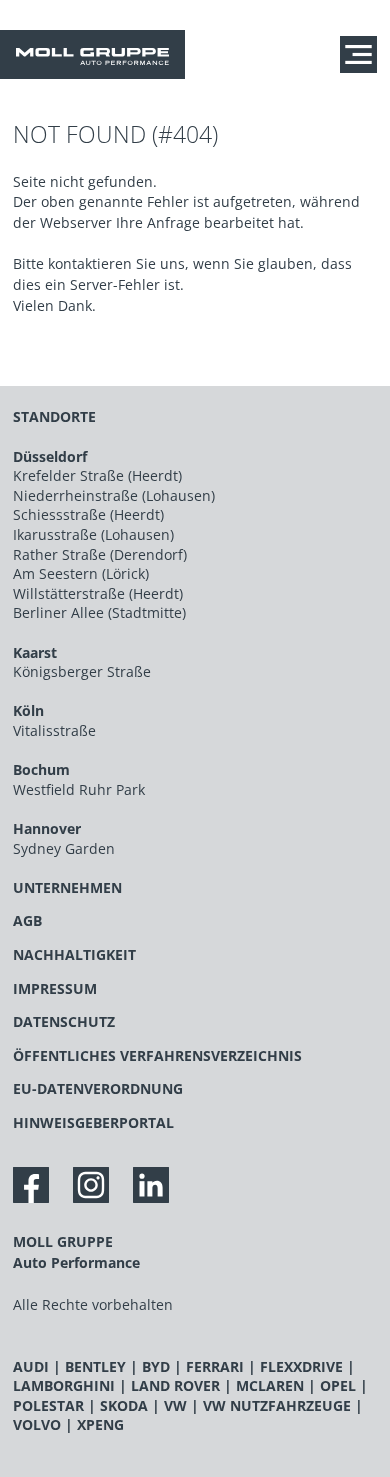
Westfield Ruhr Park (79, 789)
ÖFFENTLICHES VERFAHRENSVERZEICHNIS (157, 1055)
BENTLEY (95, 1366)
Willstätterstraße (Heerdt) (98, 593)
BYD (156, 1366)
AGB (27, 920)
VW (175, 1405)
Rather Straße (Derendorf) (100, 554)
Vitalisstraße (54, 730)
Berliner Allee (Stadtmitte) (99, 612)
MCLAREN (270, 1385)
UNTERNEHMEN (67, 887)
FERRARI (215, 1366)
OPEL (338, 1385)
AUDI (31, 1366)
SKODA (124, 1405)
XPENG (100, 1424)
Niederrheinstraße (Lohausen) (114, 495)
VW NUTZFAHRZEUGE (277, 1405)
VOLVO (37, 1424)
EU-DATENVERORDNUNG (98, 1088)
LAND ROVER (175, 1385)
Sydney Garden (64, 848)
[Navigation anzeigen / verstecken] (363, 54)
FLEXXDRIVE (301, 1366)
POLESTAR (48, 1405)
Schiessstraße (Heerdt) (88, 514)
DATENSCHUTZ (64, 1021)
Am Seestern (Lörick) (81, 573)
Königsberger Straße (82, 671)
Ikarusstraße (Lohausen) (93, 534)
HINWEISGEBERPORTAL (93, 1122)
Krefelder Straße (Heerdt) (97, 475)
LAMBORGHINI (64, 1385)
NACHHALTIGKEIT (74, 954)
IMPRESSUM (55, 988)
